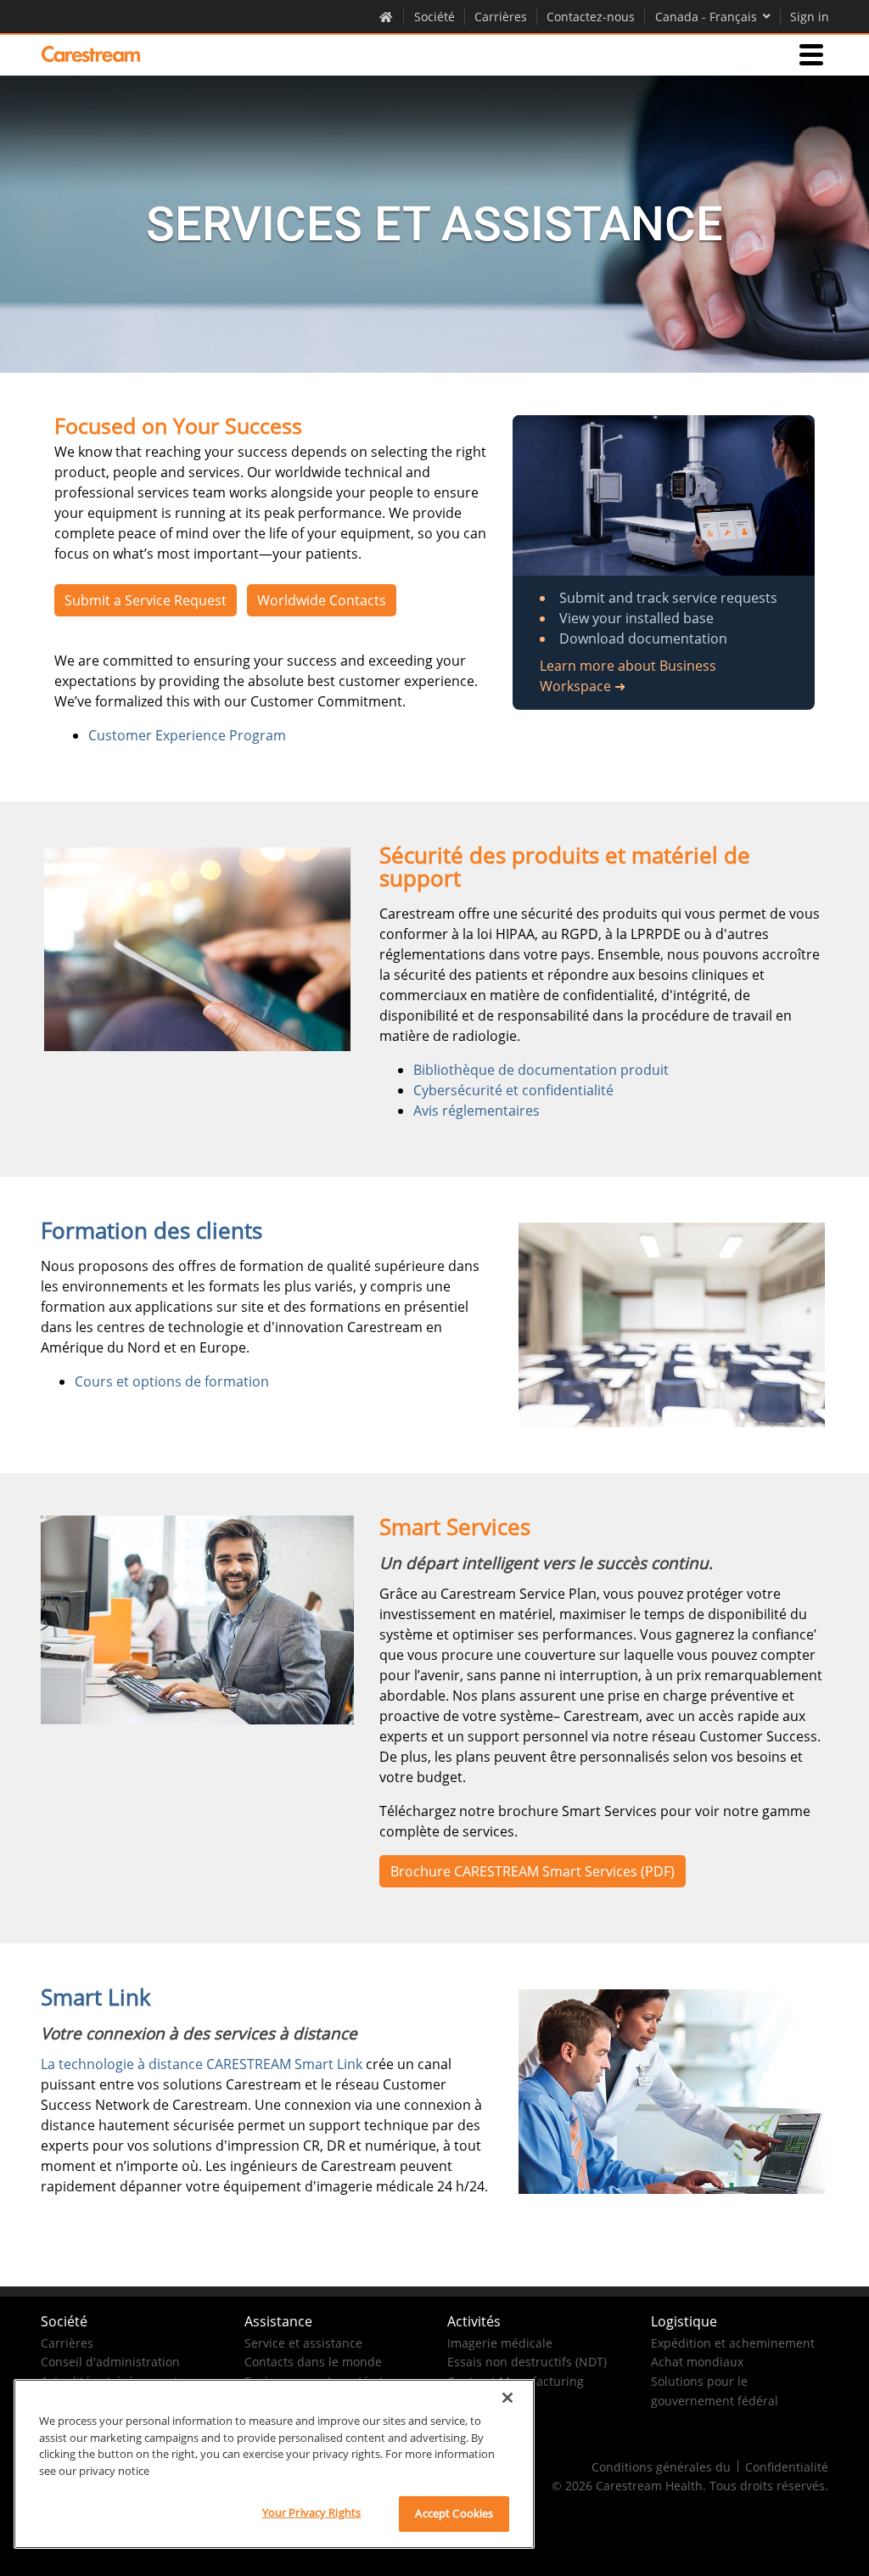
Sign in (810, 17)
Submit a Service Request (146, 600)
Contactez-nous (591, 17)
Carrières (501, 17)
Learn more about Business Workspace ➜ (628, 676)
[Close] (507, 2398)
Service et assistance (303, 2343)
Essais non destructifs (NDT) (527, 2362)
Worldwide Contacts (322, 600)
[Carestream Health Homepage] (387, 16)
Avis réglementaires (477, 1111)
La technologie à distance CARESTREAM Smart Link (202, 2064)
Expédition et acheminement (733, 2343)
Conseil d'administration (110, 2362)
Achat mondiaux (697, 2362)
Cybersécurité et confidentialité (513, 1090)
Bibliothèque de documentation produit (541, 1070)
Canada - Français (706, 17)
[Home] (91, 54)
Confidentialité (787, 2467)
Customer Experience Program (187, 735)
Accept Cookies (454, 2513)
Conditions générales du (661, 2467)
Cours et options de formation (172, 1381)
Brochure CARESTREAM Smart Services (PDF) (533, 1871)
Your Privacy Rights (311, 2512)
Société (434, 17)
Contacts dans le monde (313, 2362)
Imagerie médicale (500, 2343)
